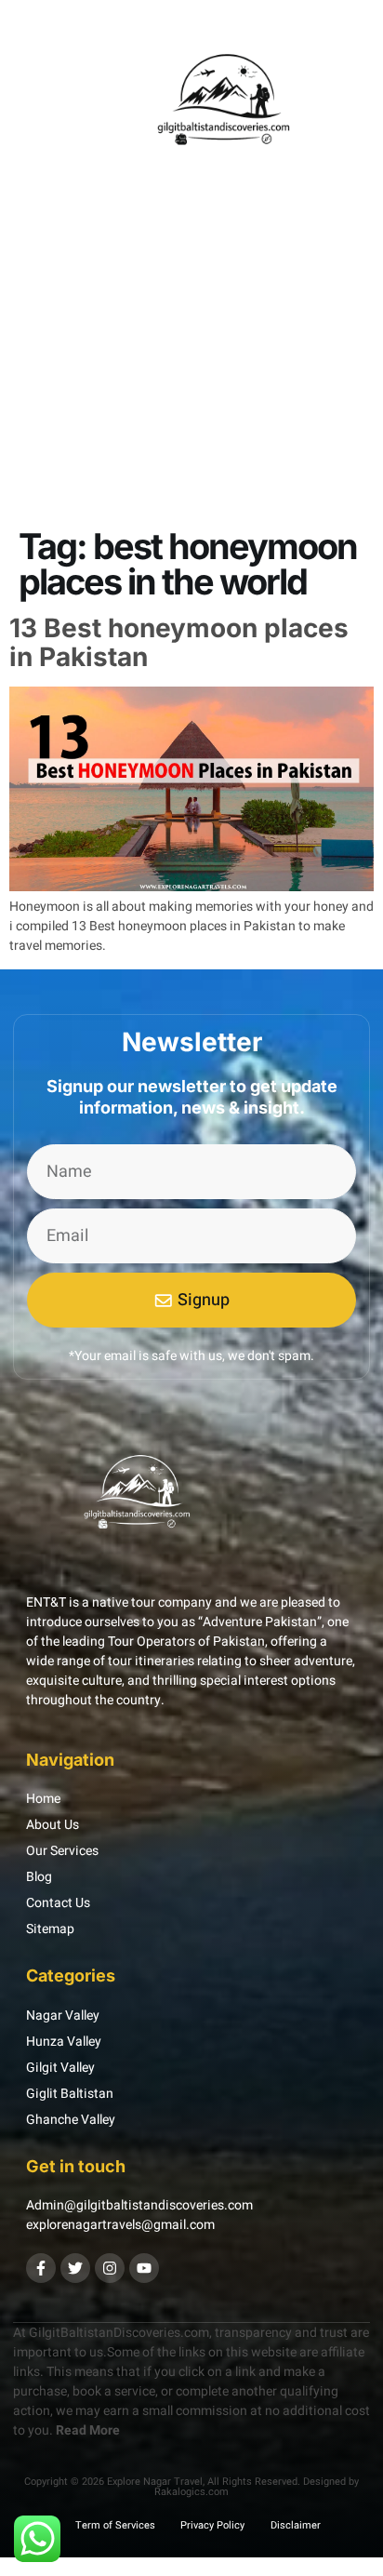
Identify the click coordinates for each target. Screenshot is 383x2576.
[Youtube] (144, 2268)
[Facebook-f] (41, 2268)
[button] (38, 105)
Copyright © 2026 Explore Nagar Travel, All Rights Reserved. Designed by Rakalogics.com (191, 2487)
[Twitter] (75, 2268)
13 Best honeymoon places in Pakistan (179, 642)
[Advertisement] (191, 411)
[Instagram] (110, 2268)
